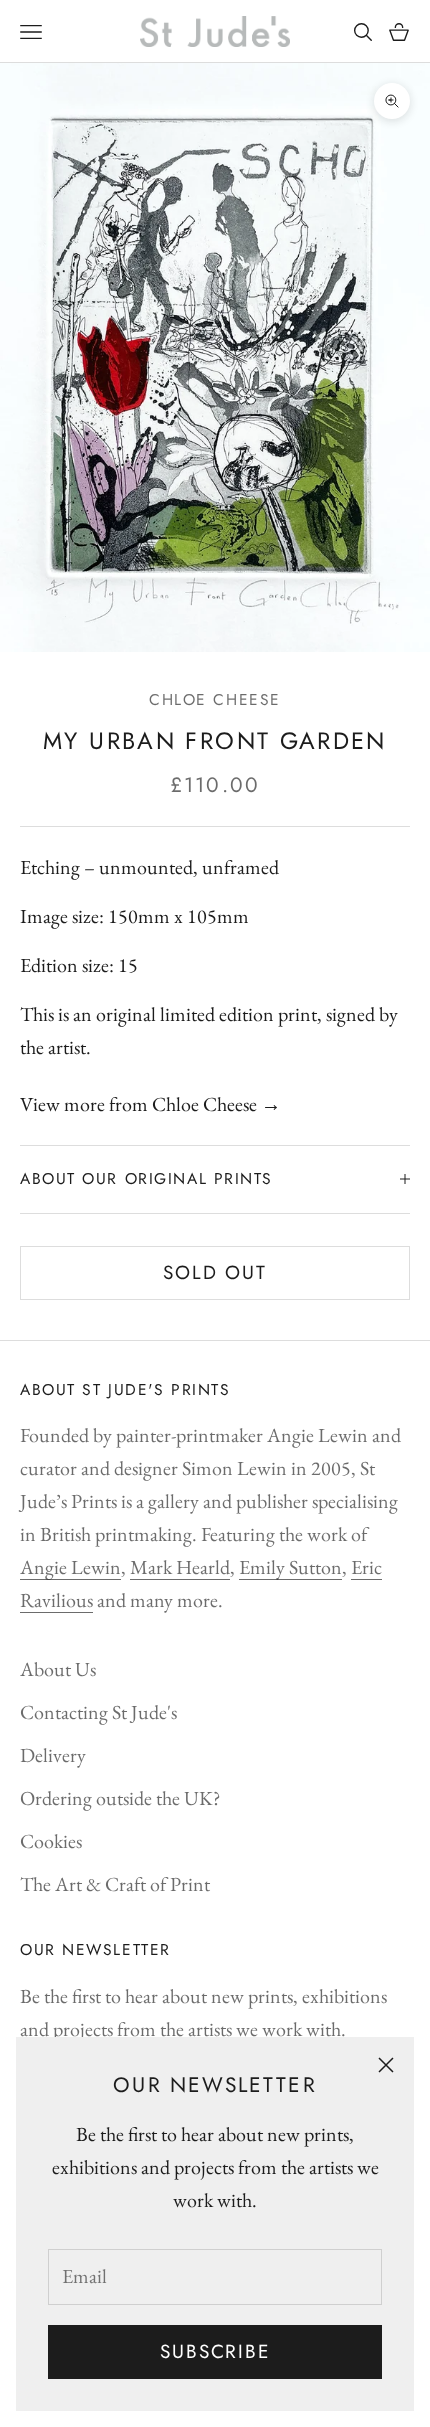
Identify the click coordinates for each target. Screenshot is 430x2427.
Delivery (53, 1755)
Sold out (215, 1272)
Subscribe (215, 2351)
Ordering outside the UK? (120, 1798)
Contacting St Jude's (98, 1712)
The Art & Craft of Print (115, 1884)
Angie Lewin (70, 1567)
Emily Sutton (290, 1567)
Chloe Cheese (215, 699)
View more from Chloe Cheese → (150, 1104)
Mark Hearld (180, 1567)
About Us (58, 1669)
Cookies (51, 1841)
